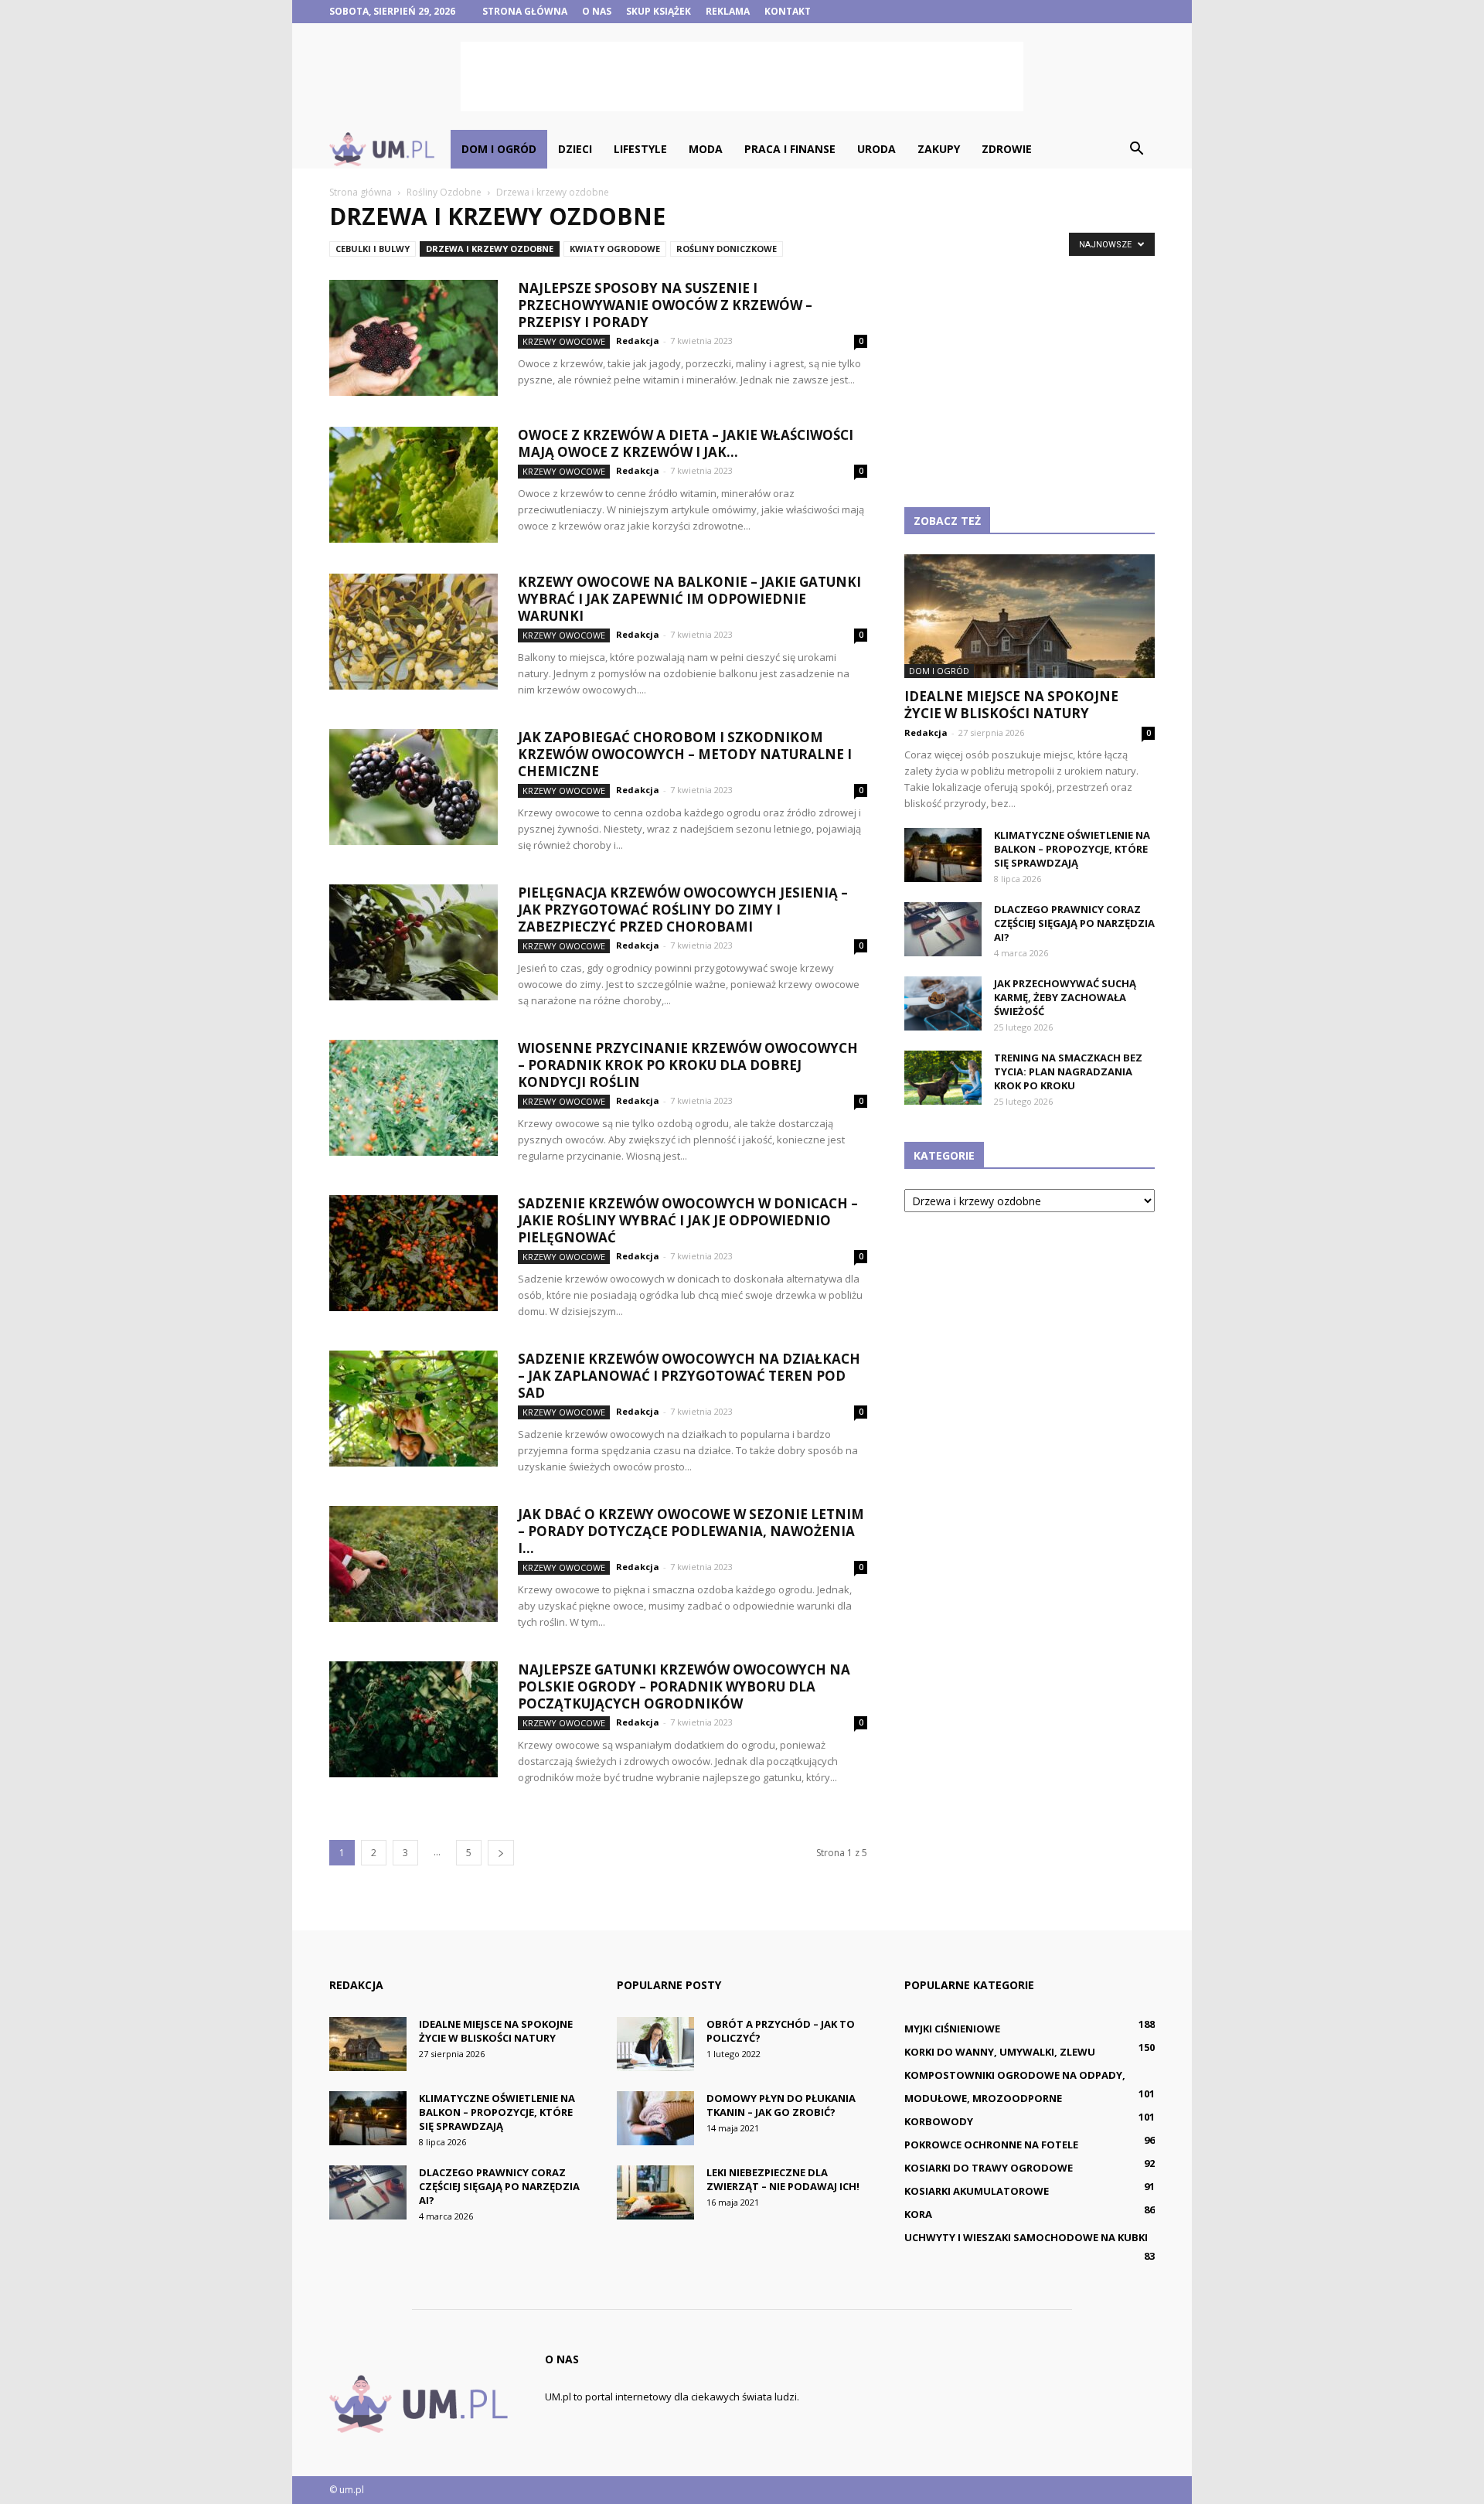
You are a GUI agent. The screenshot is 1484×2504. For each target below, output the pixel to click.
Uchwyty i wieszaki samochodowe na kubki (1026, 2237)
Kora (918, 2214)
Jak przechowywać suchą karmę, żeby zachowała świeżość (1065, 997)
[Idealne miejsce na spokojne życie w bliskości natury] (1030, 616)
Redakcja (638, 341)
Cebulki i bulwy (373, 249)
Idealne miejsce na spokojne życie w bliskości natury (1011, 705)
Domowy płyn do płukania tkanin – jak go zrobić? (781, 2105)
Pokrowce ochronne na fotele (991, 2145)
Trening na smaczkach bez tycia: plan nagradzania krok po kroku (1068, 1071)
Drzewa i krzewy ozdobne (490, 249)
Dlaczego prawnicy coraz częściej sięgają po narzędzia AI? (1074, 923)
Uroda (876, 149)
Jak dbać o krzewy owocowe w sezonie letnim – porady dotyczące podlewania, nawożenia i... (691, 1531)
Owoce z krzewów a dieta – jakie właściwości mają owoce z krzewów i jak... (686, 443)
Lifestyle (640, 149)
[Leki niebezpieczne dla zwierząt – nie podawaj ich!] (655, 2192)
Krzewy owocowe (564, 341)
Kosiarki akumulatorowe (977, 2191)
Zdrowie (1007, 149)
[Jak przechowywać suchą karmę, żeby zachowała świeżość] (943, 1003)
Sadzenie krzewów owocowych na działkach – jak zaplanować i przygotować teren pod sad (689, 1376)
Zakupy (939, 149)
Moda (706, 149)
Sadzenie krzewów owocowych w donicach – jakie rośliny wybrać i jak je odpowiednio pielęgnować (688, 1220)
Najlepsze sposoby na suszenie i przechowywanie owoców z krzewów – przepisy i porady (665, 305)
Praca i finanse (790, 149)
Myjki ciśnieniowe (952, 2029)
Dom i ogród (499, 149)
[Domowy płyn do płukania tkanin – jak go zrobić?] (655, 2118)
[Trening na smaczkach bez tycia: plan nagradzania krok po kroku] (943, 1078)
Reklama (728, 11)
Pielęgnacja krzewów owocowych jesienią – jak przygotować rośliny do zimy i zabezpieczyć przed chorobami (683, 910)
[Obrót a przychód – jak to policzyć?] (655, 2044)
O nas (597, 11)
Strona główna (525, 11)
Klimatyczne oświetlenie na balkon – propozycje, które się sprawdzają (1072, 849)
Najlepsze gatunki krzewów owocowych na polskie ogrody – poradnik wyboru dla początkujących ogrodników (684, 1686)
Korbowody (939, 2121)
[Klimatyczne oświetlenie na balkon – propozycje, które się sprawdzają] (943, 855)
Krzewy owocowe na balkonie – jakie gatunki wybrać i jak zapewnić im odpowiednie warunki (689, 599)
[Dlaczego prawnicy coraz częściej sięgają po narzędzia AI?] (943, 929)
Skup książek (659, 11)
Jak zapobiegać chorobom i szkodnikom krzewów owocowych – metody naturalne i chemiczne (685, 754)
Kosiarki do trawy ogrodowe (989, 2168)
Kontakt (788, 11)
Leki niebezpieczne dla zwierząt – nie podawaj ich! (783, 2179)
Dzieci (575, 149)
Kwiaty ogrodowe (615, 249)
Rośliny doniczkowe (727, 249)
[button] (1136, 149)
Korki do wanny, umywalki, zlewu (1000, 2052)
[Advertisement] (742, 77)
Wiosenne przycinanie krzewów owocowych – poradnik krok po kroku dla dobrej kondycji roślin (688, 1065)
